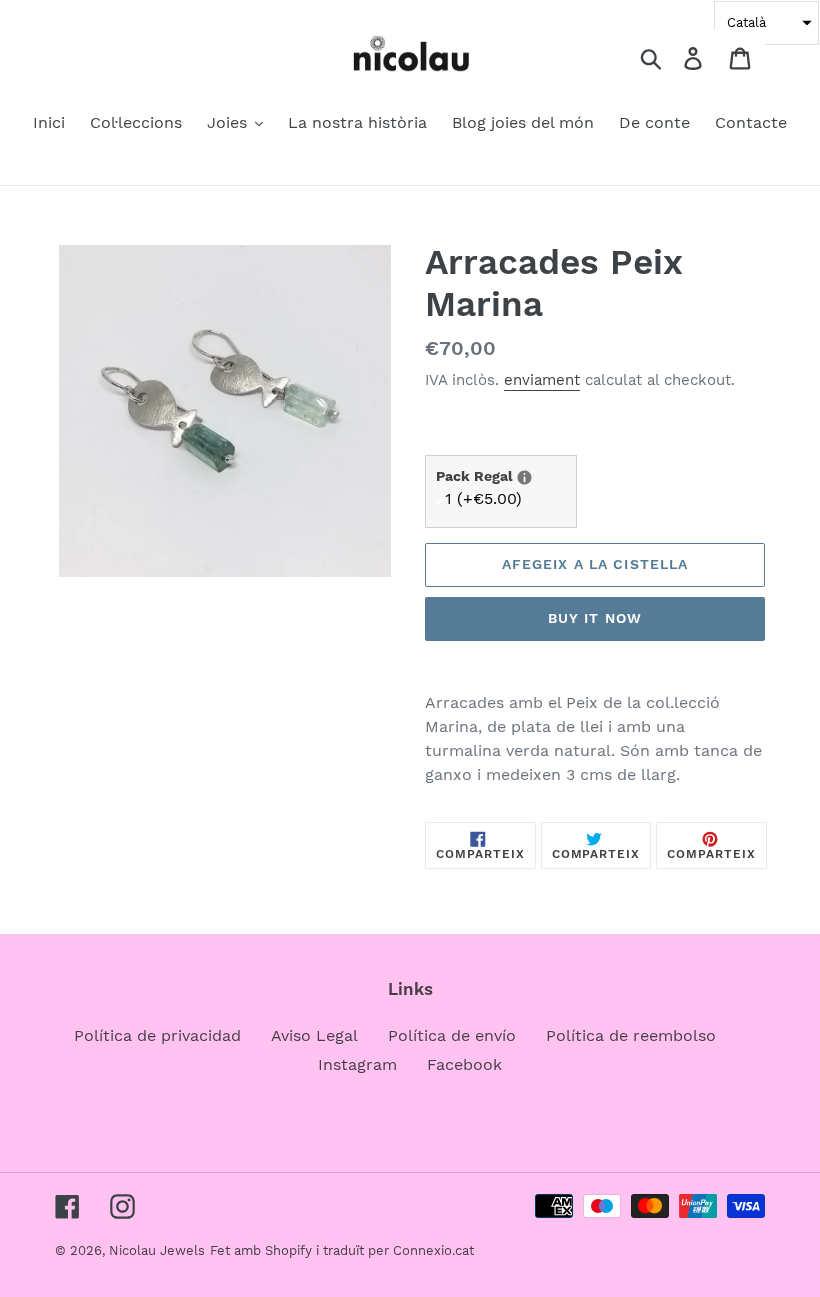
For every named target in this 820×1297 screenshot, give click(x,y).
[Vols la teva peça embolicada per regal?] (524, 477)
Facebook (464, 1064)
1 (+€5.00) (483, 498)
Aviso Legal (314, 1035)
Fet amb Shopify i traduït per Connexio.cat (342, 1250)
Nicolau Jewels (157, 1250)
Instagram (357, 1064)
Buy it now (595, 618)
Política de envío (452, 1035)
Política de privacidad (157, 1035)
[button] (766, 23)
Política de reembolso (631, 1035)
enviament (542, 380)
